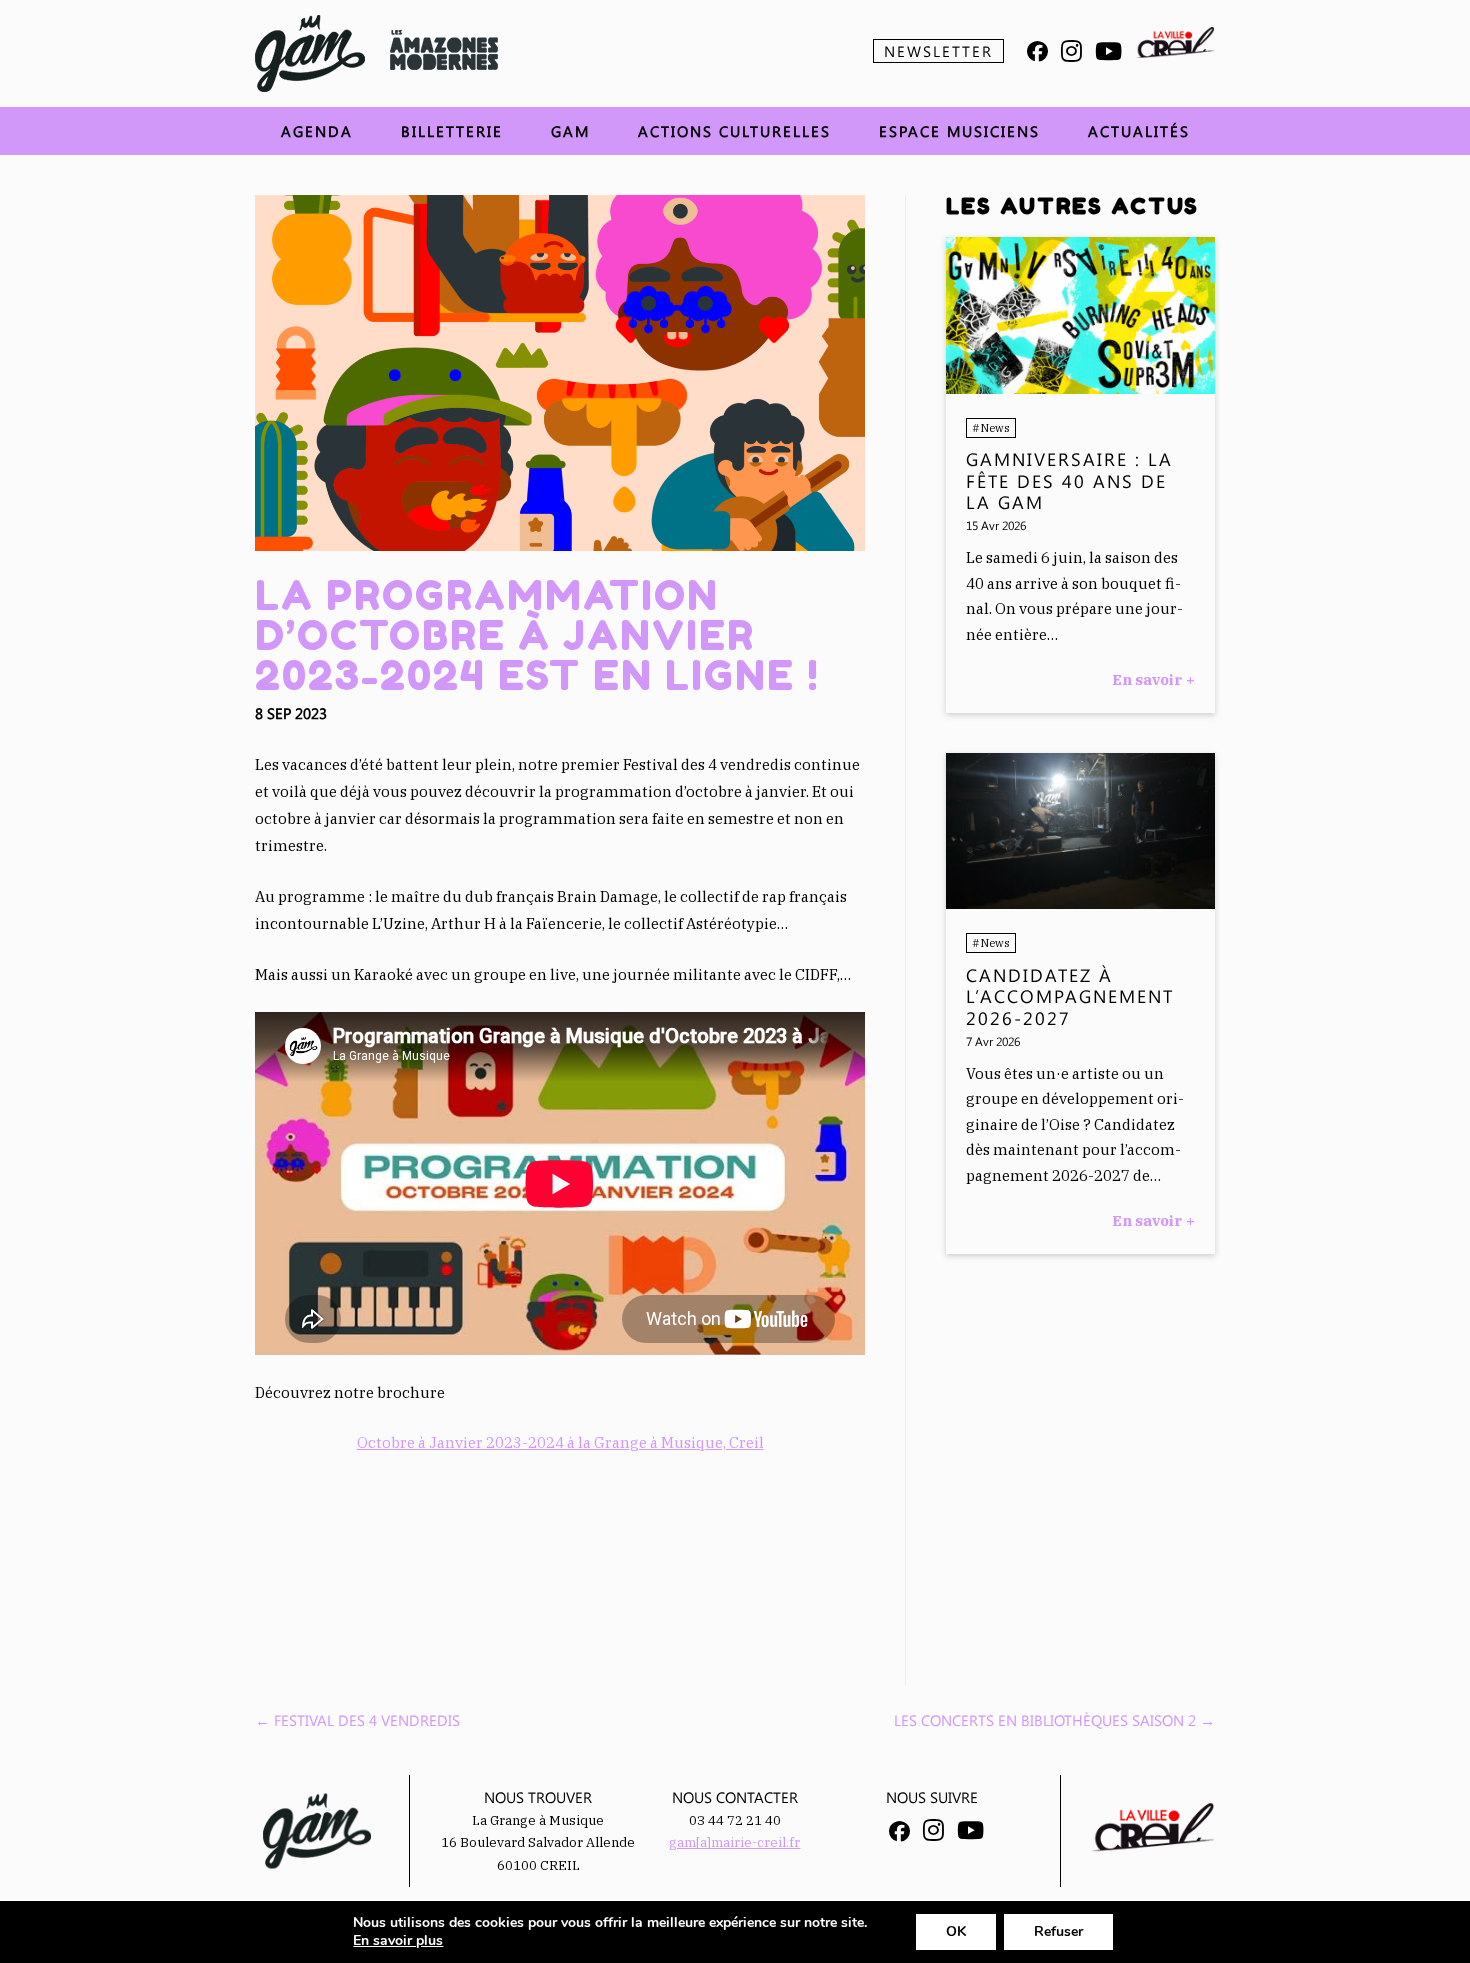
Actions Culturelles (734, 131)
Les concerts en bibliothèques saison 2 (1054, 1720)
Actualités (1139, 131)
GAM (570, 131)
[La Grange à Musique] (310, 53)
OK (956, 1931)
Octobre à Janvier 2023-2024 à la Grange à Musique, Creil (560, 1442)
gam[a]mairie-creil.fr (734, 1842)
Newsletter (938, 51)
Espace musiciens (959, 131)
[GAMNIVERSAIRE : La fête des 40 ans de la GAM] (1080, 388)
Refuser (1058, 1931)
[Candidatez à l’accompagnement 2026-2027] (1080, 903)
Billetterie (452, 131)
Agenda (317, 131)
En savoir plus (398, 1941)
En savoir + (1153, 679)
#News (991, 428)
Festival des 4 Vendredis (357, 1720)
